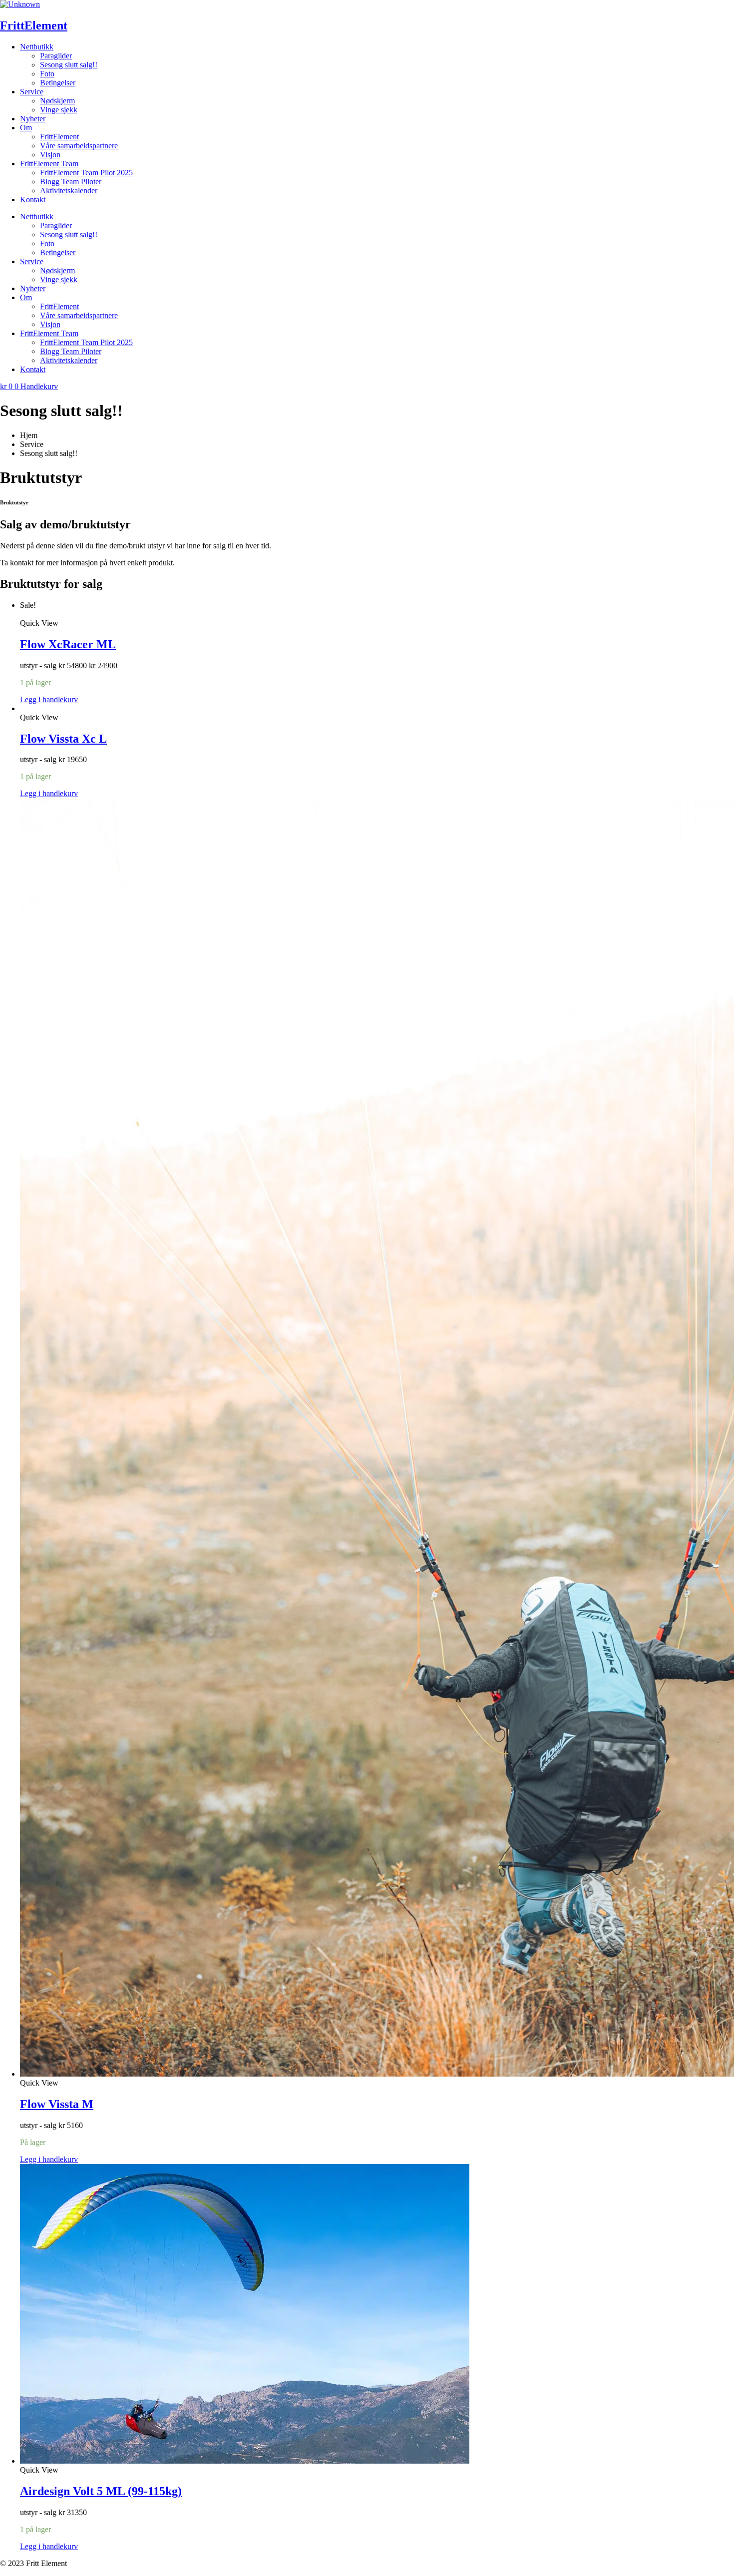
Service (32, 92)
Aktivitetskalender (69, 191)
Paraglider (56, 56)
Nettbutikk (37, 47)
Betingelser (58, 83)
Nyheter (33, 119)
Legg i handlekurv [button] (49, 699)
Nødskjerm (57, 101)
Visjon (50, 155)
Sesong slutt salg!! (69, 65)
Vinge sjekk (59, 110)
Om (26, 128)
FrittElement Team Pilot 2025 (86, 173)
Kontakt (33, 200)
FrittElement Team (49, 164)
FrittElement (34, 25)
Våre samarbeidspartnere (79, 146)
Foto (47, 74)
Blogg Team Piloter (71, 182)
